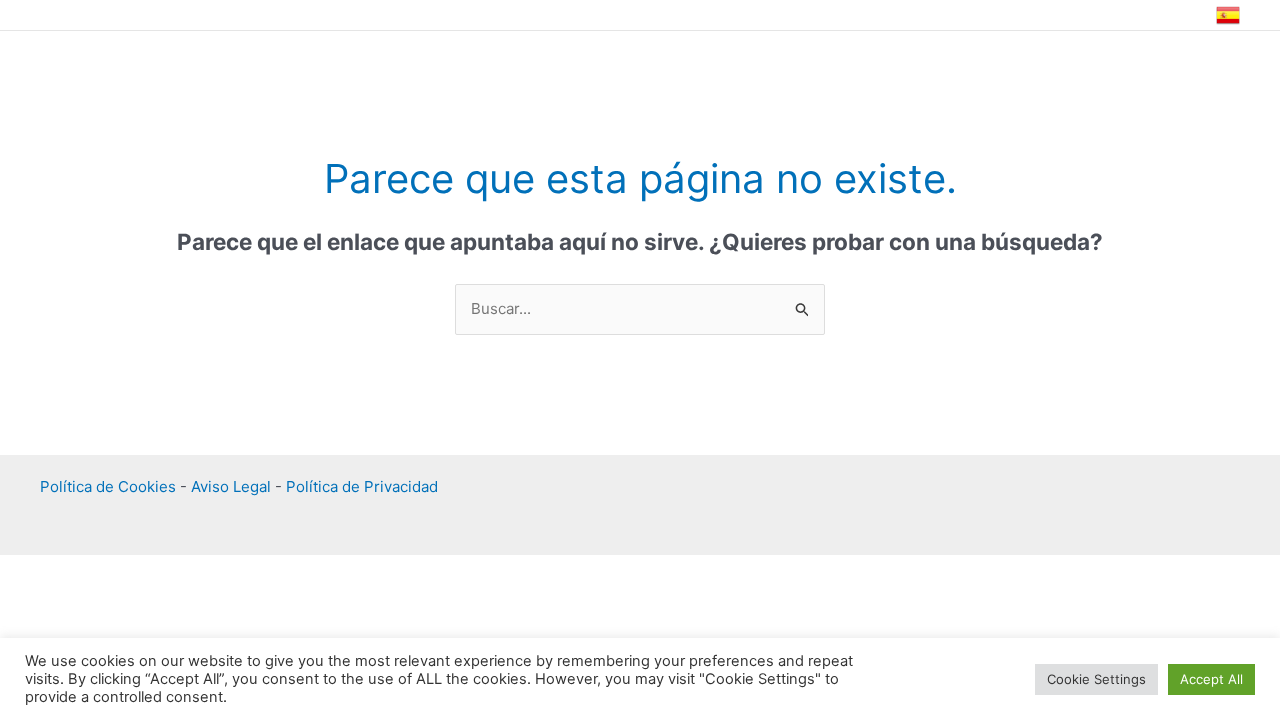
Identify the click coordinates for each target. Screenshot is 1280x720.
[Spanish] (1228, 15)
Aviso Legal (231, 486)
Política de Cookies (108, 486)
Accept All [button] (1211, 679)
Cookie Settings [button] (1096, 679)
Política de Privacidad (362, 486)
